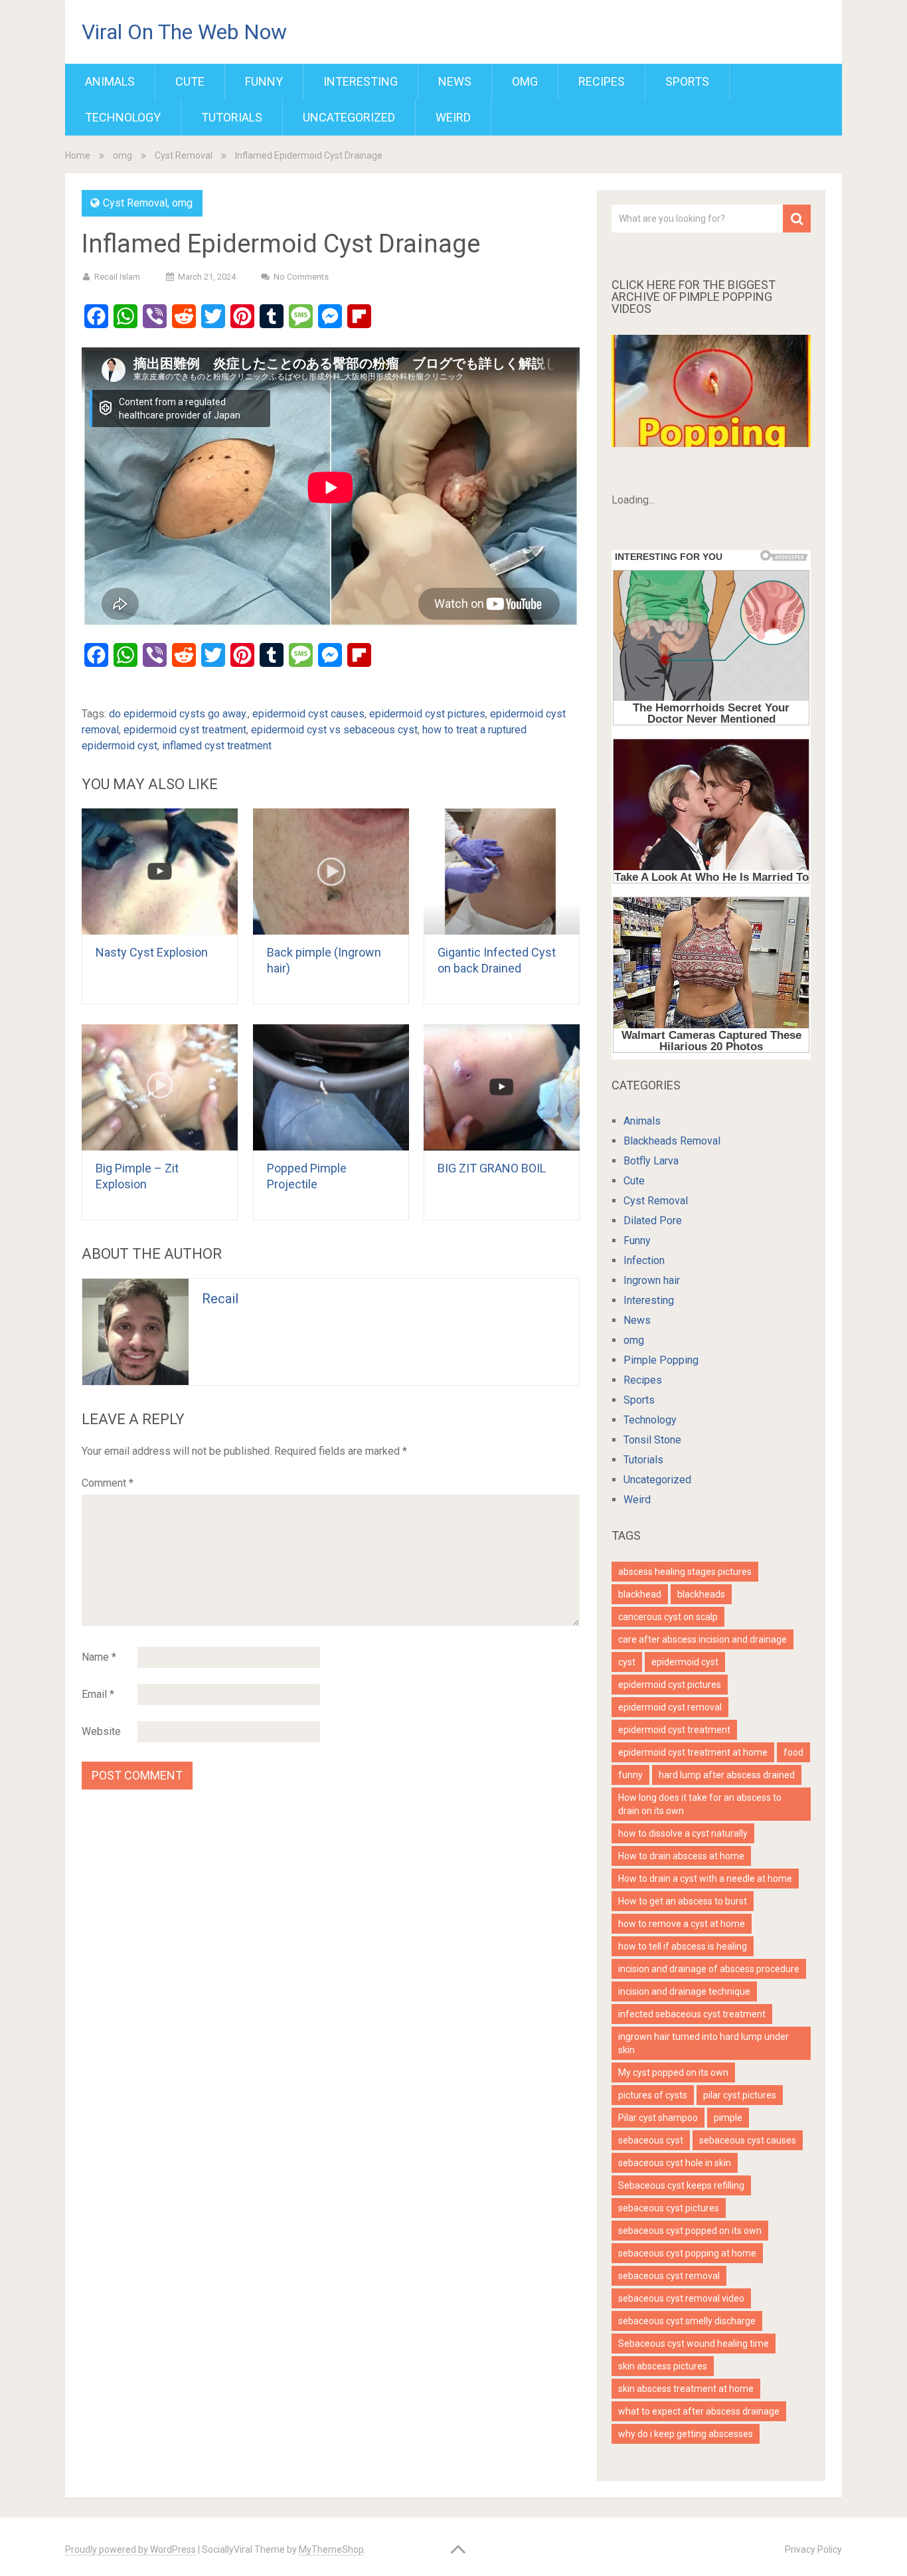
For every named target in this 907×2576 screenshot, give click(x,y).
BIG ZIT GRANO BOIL (492, 1168)
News (455, 81)
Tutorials (232, 117)
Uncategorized (349, 117)
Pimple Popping (661, 1360)
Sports (687, 81)
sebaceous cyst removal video (681, 2298)
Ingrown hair (652, 1280)
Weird (453, 117)
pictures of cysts (653, 2095)
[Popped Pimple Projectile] (331, 1087)
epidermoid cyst (685, 1662)
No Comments (301, 277)
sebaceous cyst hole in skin (675, 2163)
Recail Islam (117, 277)
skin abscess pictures (663, 2366)
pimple (728, 2118)
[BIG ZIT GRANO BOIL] (502, 1087)
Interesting (361, 81)
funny (630, 1775)
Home (78, 155)
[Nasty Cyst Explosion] (160, 872)
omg (525, 81)
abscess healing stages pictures (685, 1572)
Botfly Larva (651, 1161)
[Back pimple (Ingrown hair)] (331, 872)
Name (99, 1657)
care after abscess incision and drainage (702, 1639)
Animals (110, 81)
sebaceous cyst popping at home (687, 2253)
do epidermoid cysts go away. (178, 714)
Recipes (602, 81)
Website (101, 1731)
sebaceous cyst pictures (669, 2208)
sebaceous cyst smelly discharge (687, 2321)
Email (98, 1694)
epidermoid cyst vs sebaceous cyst (334, 730)
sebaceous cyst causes (748, 2140)
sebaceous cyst (651, 2140)
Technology (123, 117)
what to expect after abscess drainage (699, 2411)
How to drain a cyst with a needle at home (705, 1879)
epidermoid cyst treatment (185, 730)
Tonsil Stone (652, 1440)
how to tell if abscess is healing (683, 1946)
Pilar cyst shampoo (658, 2118)
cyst (627, 1662)
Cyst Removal (184, 155)
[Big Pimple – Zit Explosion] (160, 1087)
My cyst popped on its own (673, 2072)
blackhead (640, 1594)
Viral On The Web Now (184, 32)
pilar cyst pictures (740, 2095)
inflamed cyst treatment (217, 746)
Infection (644, 1260)
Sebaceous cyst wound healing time (694, 2344)
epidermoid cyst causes (308, 714)
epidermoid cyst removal (670, 1707)
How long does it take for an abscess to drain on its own (700, 1804)
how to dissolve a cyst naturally (683, 1833)
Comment (108, 1483)
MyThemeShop (331, 2549)
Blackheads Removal (672, 1141)
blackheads (701, 1594)
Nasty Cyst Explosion (152, 952)
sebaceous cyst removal (669, 2276)
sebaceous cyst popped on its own (690, 2231)
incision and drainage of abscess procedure (709, 1969)
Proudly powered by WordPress (130, 2549)
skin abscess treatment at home (686, 2389)
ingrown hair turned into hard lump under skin (703, 2043)
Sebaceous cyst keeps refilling (681, 2185)
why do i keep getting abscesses (686, 2434)
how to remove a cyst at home (682, 1924)
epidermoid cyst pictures (427, 714)
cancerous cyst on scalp (668, 1617)
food (793, 1752)
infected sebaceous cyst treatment (692, 2014)
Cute (190, 81)
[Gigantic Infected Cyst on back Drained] (502, 872)
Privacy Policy (813, 2549)
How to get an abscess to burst (683, 1901)
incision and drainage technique (684, 1991)
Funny (264, 81)
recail (220, 1299)
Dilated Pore (653, 1221)
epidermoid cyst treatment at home (693, 1752)
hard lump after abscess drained (727, 1775)
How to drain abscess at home (681, 1856)
